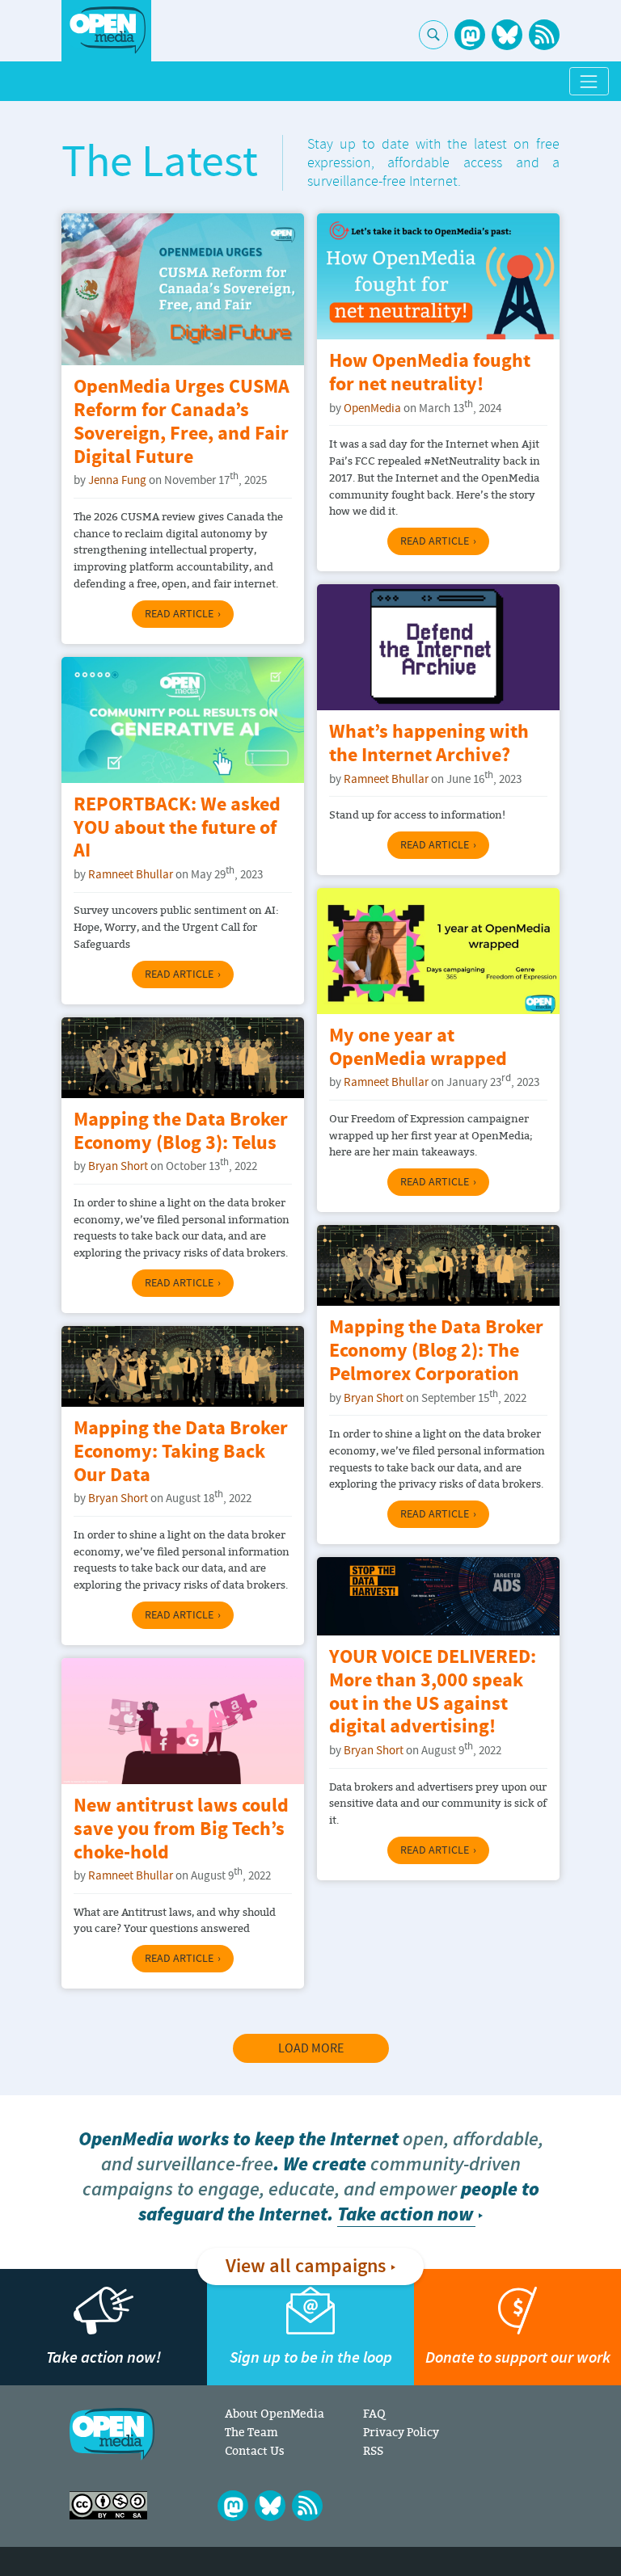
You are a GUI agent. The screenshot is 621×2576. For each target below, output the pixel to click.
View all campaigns (306, 2267)
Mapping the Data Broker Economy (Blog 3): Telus (181, 1132)
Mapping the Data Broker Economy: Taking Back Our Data (181, 1452)
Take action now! (103, 2357)
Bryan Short (118, 1166)
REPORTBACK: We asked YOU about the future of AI (177, 829)
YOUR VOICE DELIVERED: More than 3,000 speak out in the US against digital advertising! (433, 1692)
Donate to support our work (518, 2357)
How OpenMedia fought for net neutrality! (430, 373)
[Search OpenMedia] (433, 35)
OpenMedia (372, 408)
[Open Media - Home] (106, 30)
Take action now (405, 2214)
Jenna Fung (117, 480)
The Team (251, 2432)
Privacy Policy (401, 2432)
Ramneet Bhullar (386, 779)
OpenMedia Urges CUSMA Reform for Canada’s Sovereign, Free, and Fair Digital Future (182, 422)
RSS (373, 2450)
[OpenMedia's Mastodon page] (470, 35)
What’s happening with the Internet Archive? (429, 744)
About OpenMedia (275, 2413)
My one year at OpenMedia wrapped (418, 1048)
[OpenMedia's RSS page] (544, 35)
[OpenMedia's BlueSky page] (507, 35)
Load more (311, 2048)
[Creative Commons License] (108, 2505)
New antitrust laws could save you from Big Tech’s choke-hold (181, 1830)
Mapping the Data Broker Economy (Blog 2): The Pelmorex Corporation (436, 1351)
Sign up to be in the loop (311, 2357)
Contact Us (255, 2450)
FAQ (374, 2413)
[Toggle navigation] (589, 81)
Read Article (179, 614)
